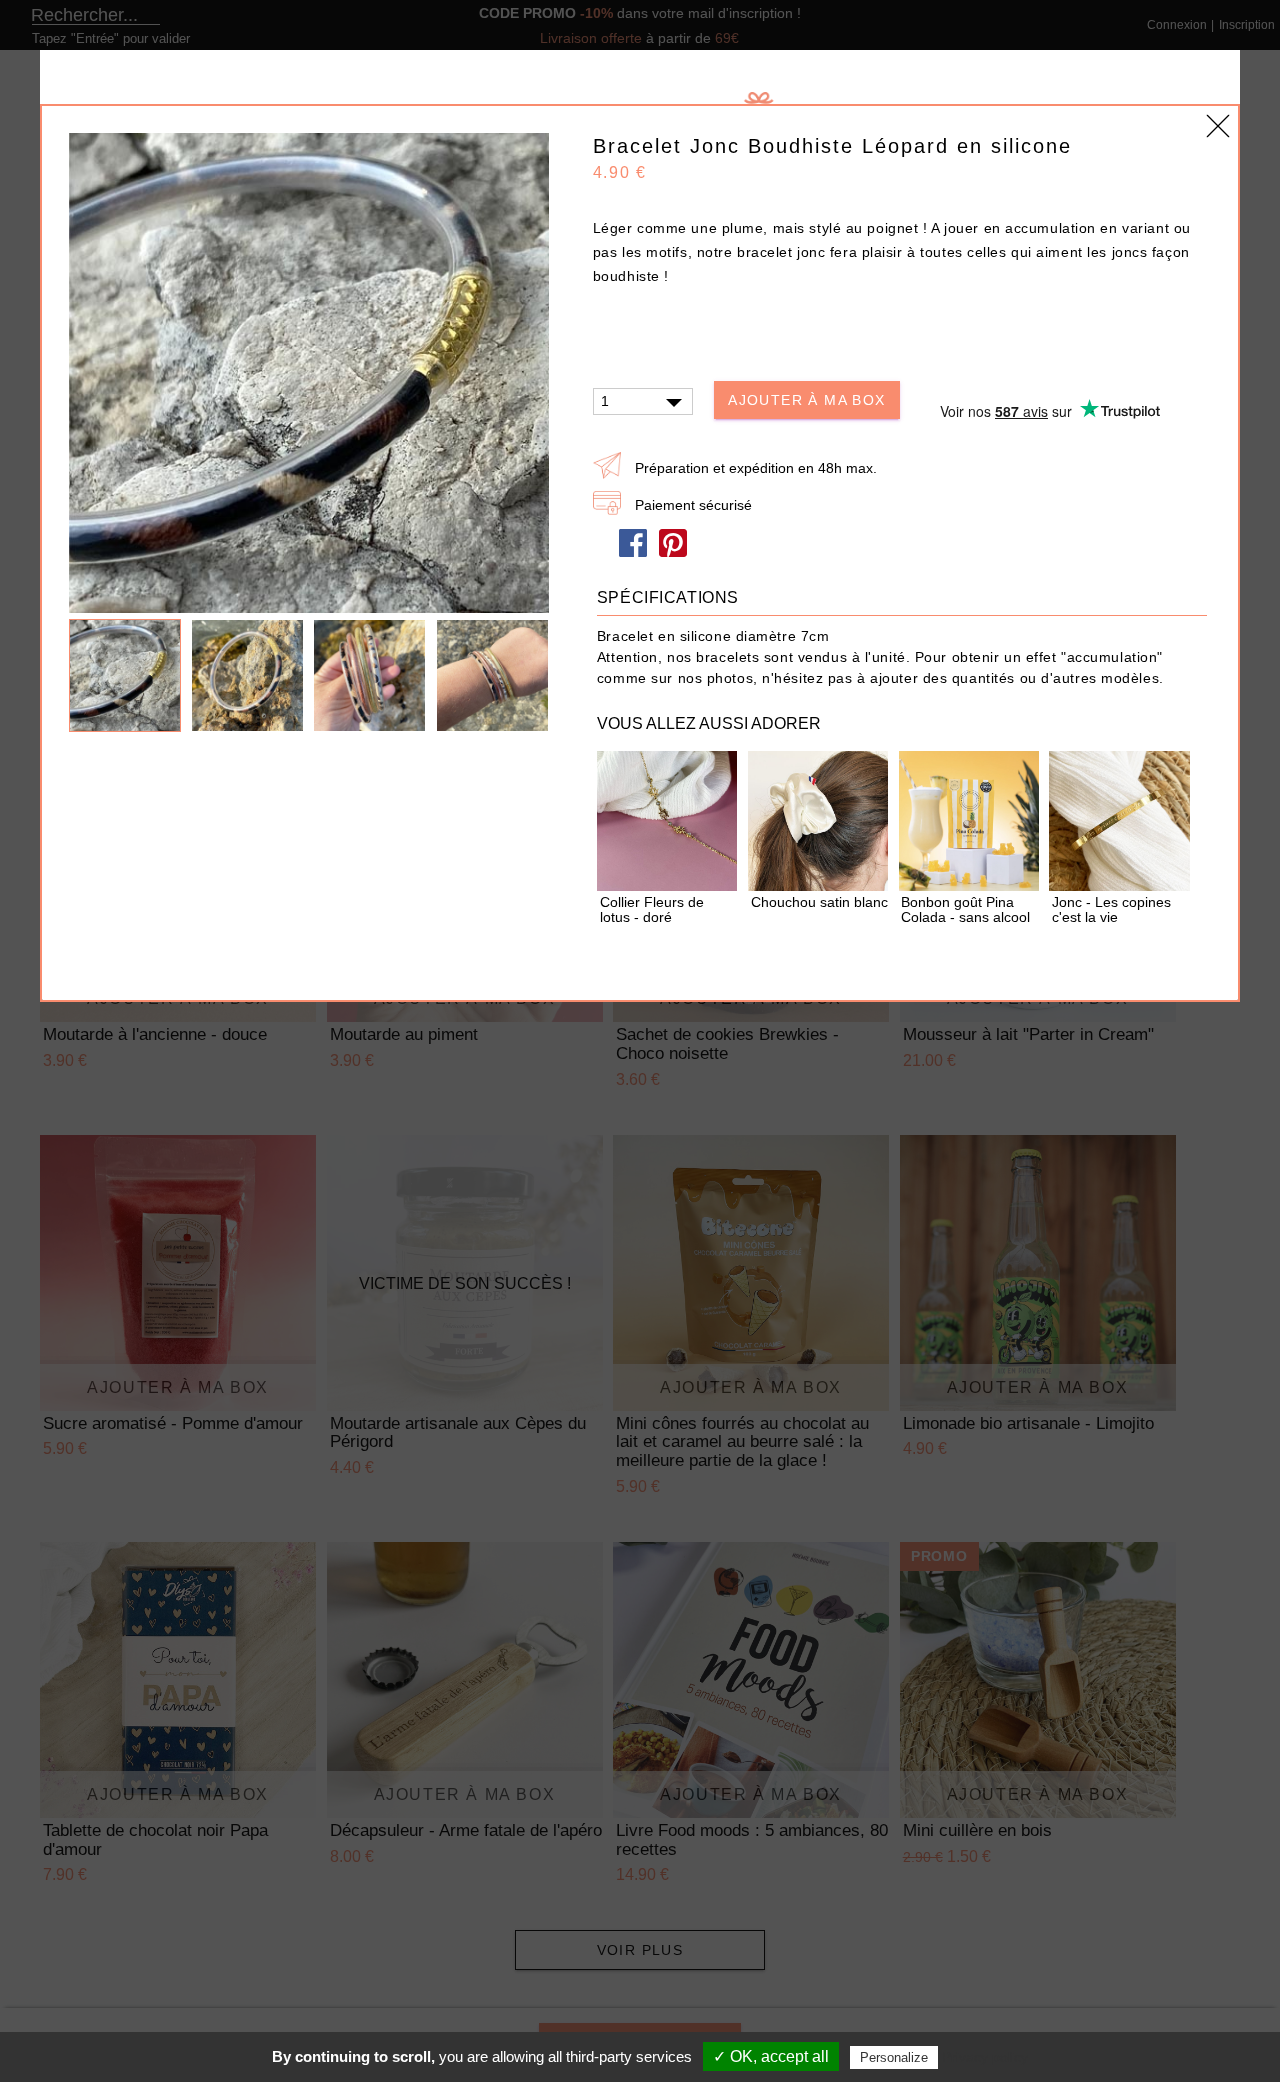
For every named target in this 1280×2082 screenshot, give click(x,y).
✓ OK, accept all (771, 2056)
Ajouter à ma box (806, 400)
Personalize (894, 2057)
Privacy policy (985, 2057)
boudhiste (629, 276)
